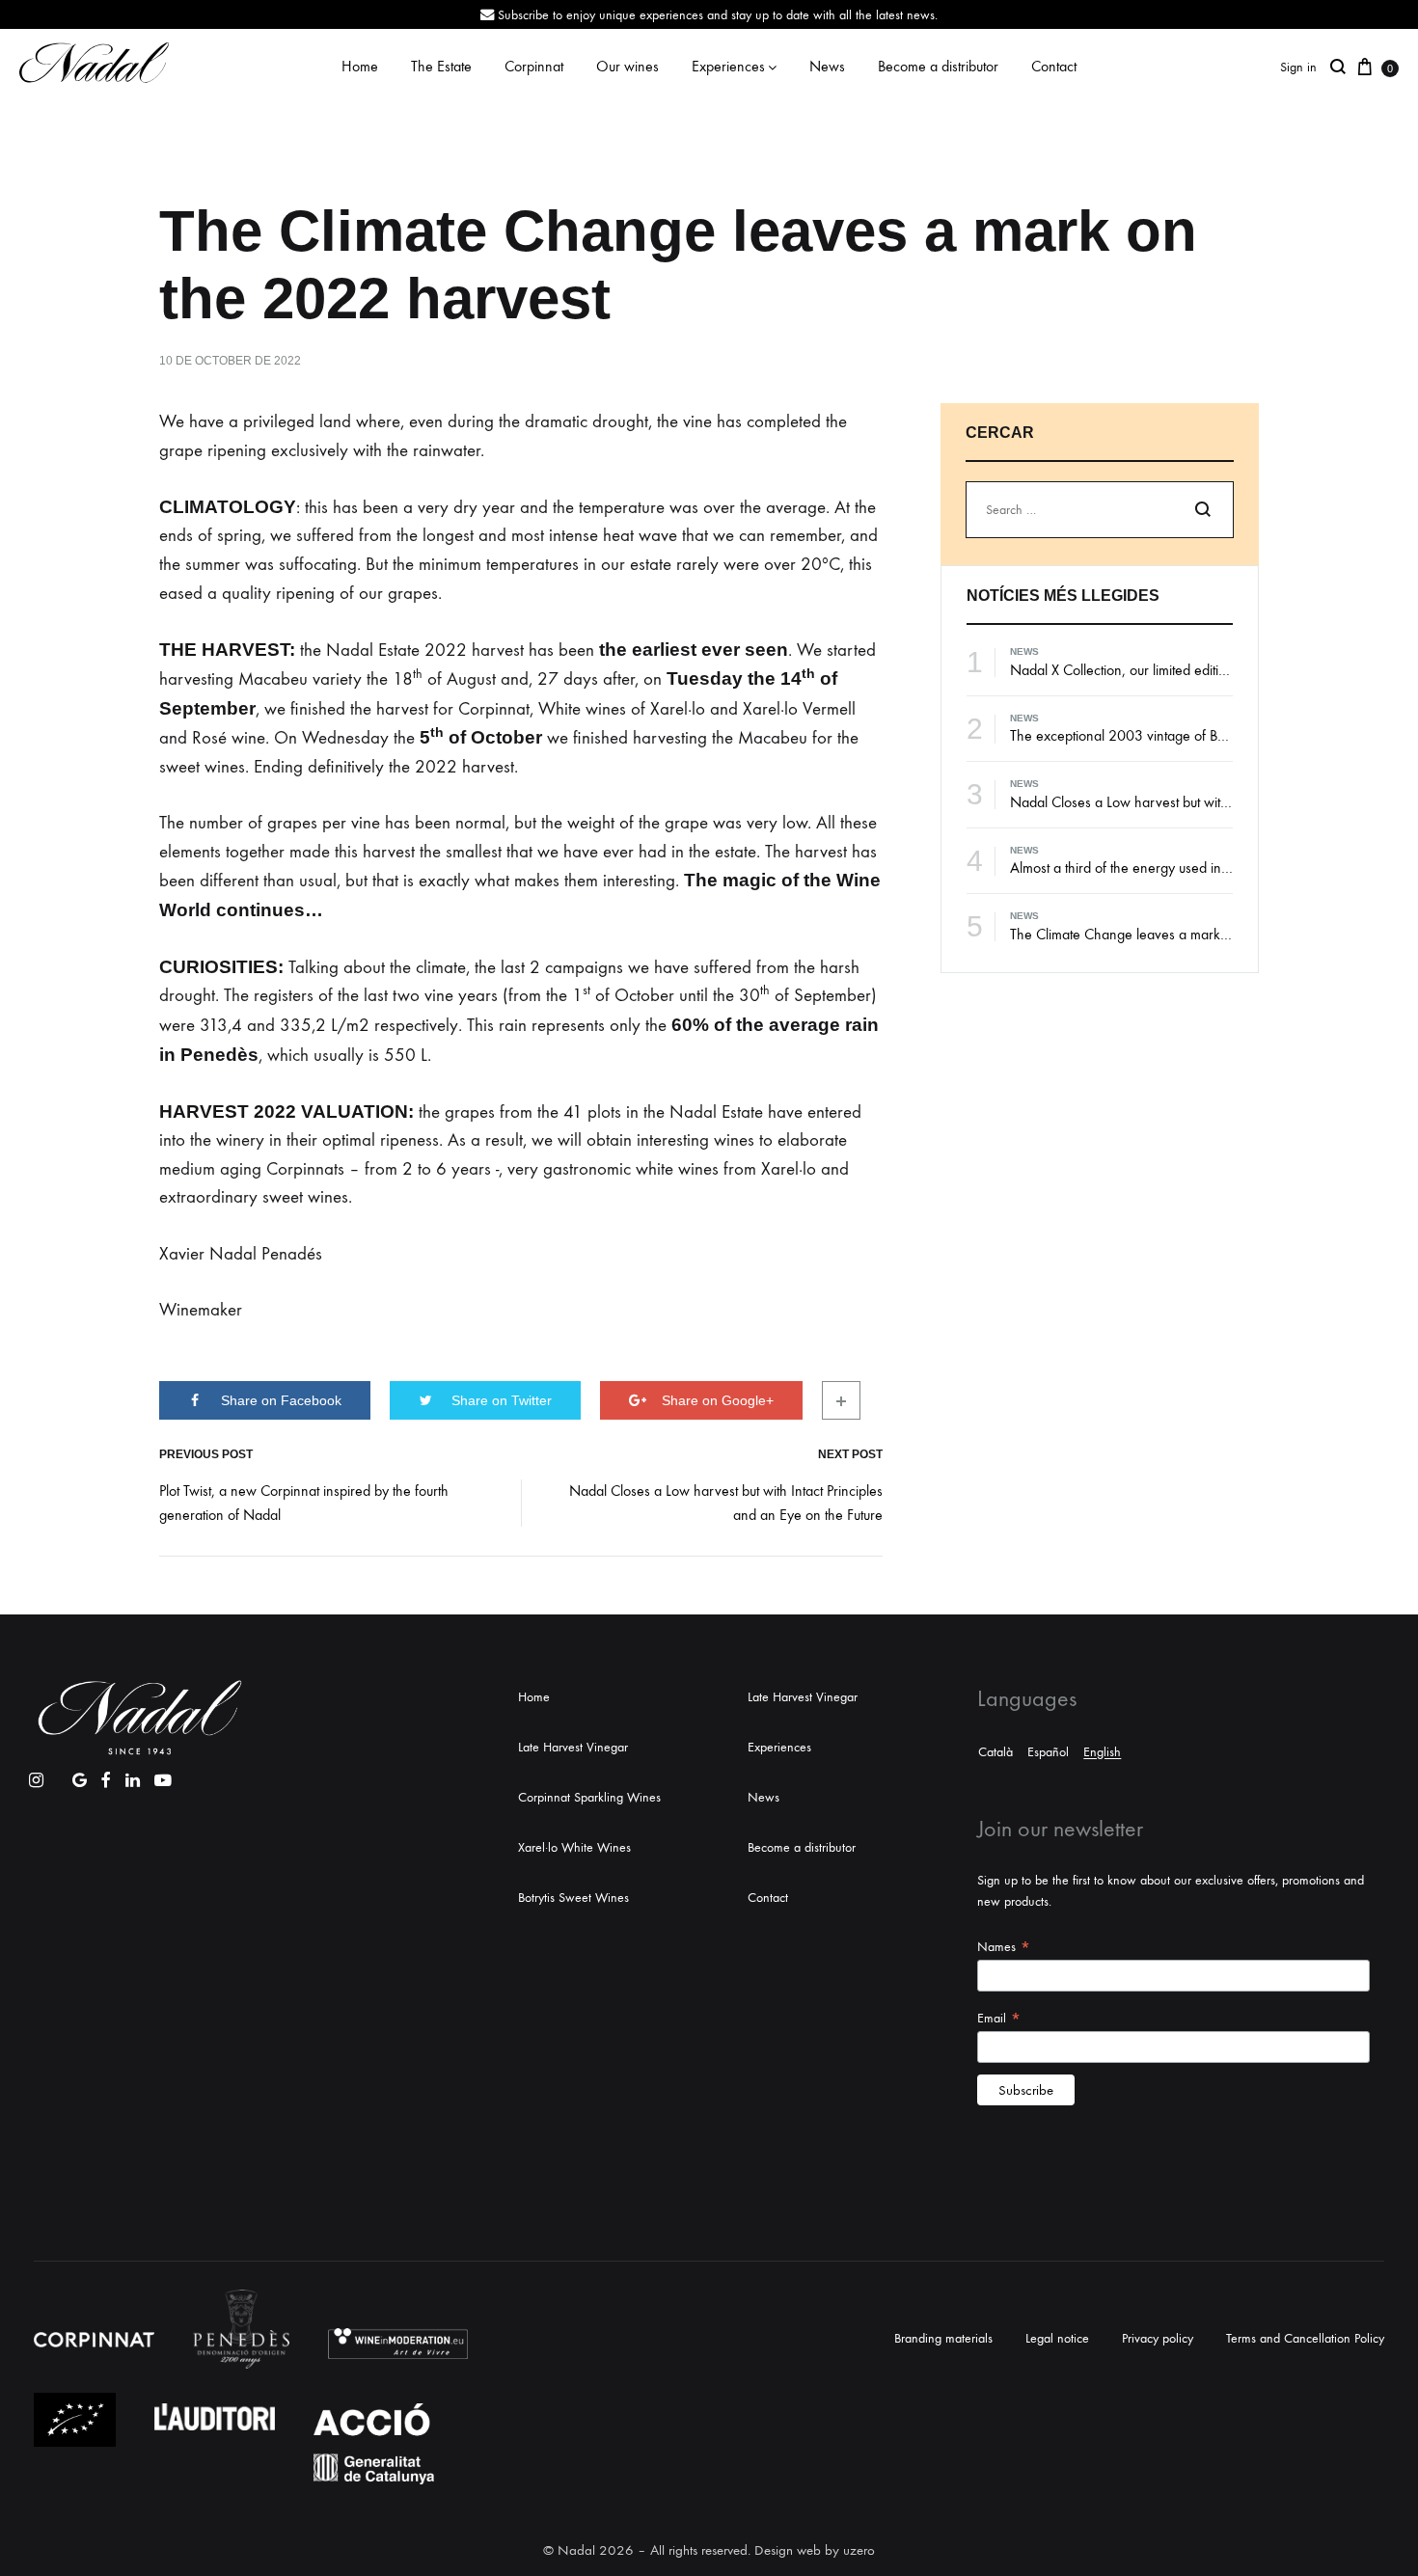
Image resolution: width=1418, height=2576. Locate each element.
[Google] (80, 1776)
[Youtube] (163, 1776)
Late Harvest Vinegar (573, 1747)
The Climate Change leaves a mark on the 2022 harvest (1179, 934)
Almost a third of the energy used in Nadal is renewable (1177, 868)
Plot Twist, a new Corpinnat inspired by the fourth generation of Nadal (304, 1503)
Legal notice (1057, 2338)
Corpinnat (534, 66)
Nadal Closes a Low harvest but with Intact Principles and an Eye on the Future (726, 1503)
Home (360, 66)
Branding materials (943, 2338)
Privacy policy (1158, 2338)
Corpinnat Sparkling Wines (589, 1797)
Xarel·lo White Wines (574, 1847)
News (827, 66)
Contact (1054, 66)
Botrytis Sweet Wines (573, 1898)
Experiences (728, 66)
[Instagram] (36, 1776)
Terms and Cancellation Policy (1305, 2338)
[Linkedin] (133, 1776)
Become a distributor (938, 66)
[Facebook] (106, 1776)
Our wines (627, 66)
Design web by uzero (815, 2550)
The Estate (441, 66)
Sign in (1298, 67)
